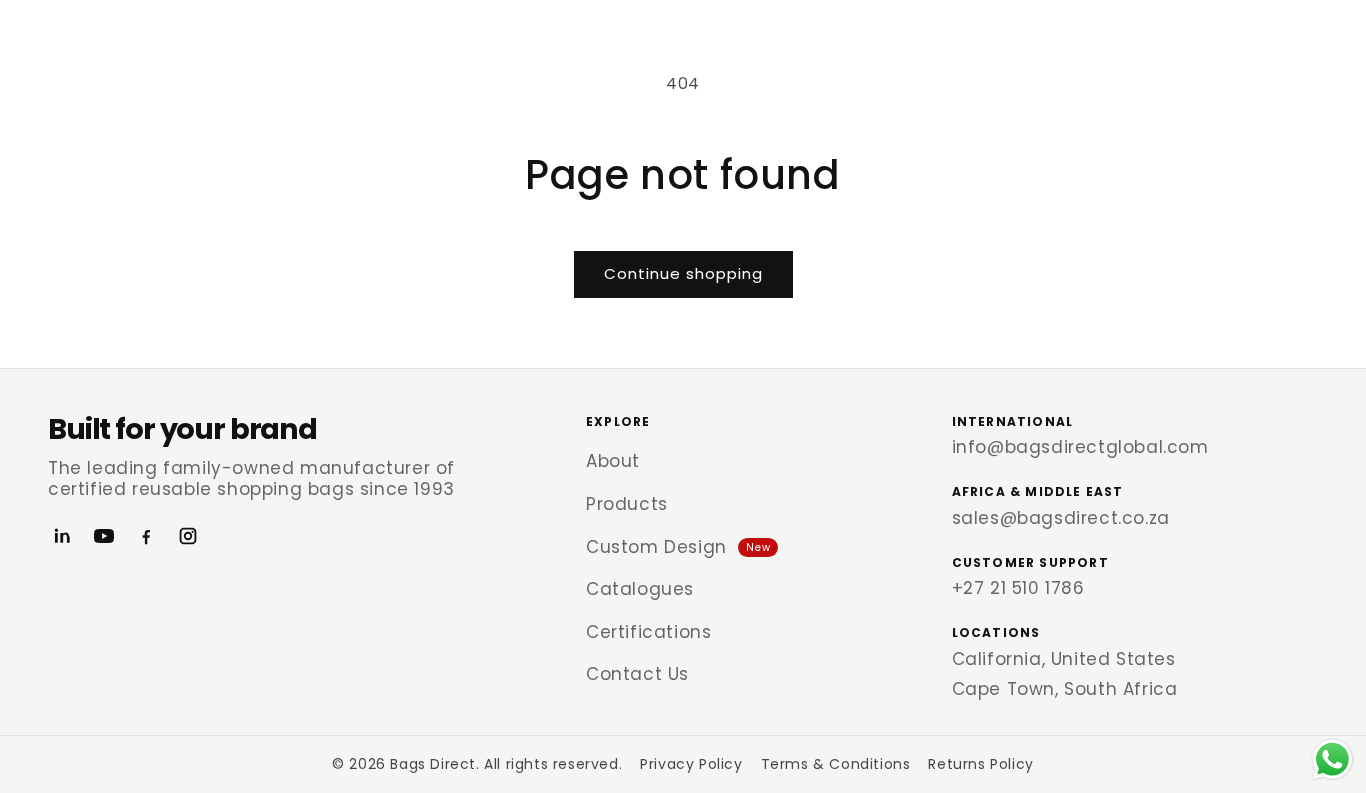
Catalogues (640, 589)
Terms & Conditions (836, 764)
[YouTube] (104, 536)
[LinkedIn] (62, 536)
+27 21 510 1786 (1018, 588)
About (613, 461)
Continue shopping (683, 273)
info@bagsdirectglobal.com (1080, 447)
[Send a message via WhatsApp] (1332, 759)
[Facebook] (146, 536)
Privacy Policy (691, 764)
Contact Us (637, 674)
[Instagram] (188, 536)
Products (627, 504)
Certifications (648, 632)
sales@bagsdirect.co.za (1061, 518)
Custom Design (678, 547)
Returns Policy (980, 764)
